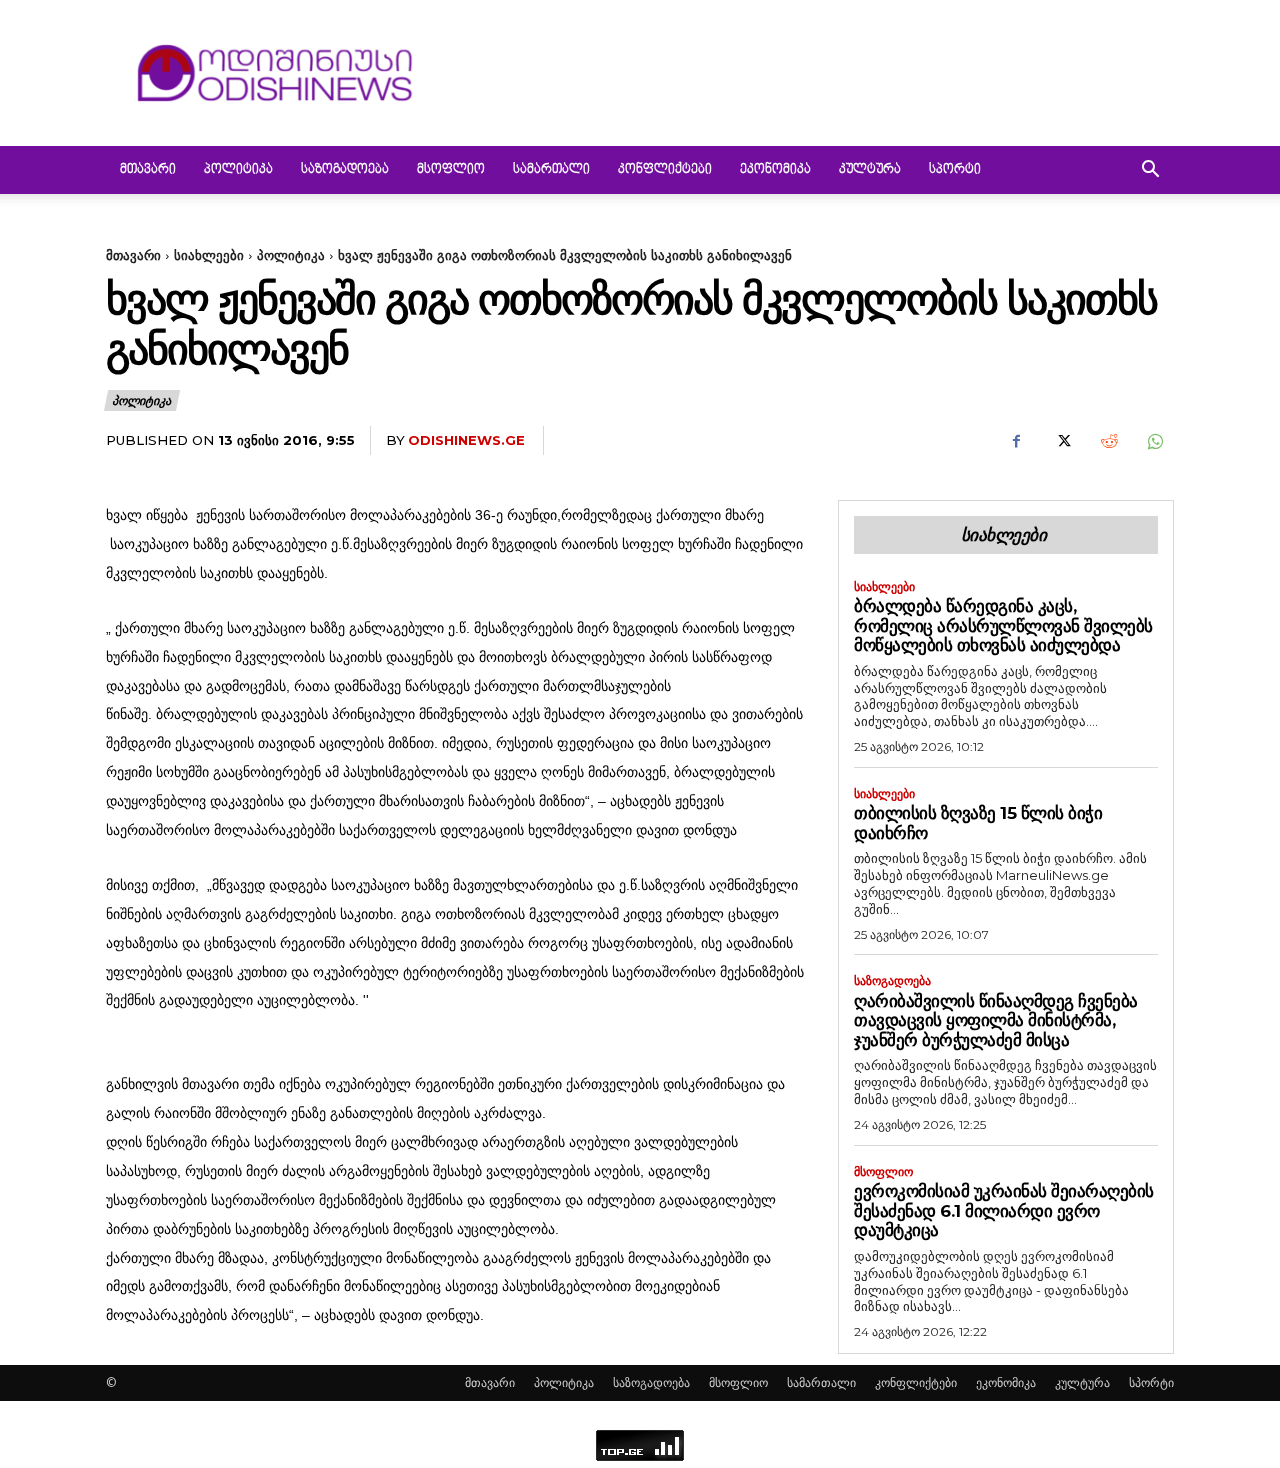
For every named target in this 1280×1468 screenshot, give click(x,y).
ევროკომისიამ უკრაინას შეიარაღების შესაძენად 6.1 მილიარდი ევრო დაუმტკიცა (1004, 1210)
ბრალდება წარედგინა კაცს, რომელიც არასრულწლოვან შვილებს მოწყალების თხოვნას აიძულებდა (1003, 625)
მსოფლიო (451, 170)
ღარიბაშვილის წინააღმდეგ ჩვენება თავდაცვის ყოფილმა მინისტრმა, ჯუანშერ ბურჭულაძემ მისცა (996, 1020)
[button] (1150, 171)
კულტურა (870, 170)
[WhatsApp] (1154, 441)
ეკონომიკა (775, 170)
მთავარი (148, 170)
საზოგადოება (345, 170)
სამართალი (551, 170)
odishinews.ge (466, 440)
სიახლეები (209, 255)
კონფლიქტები (665, 170)
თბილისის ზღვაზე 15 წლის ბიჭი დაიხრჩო (978, 823)
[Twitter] (1062, 441)
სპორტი (955, 170)
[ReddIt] (1108, 441)
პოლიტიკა (238, 170)
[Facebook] (1016, 441)
